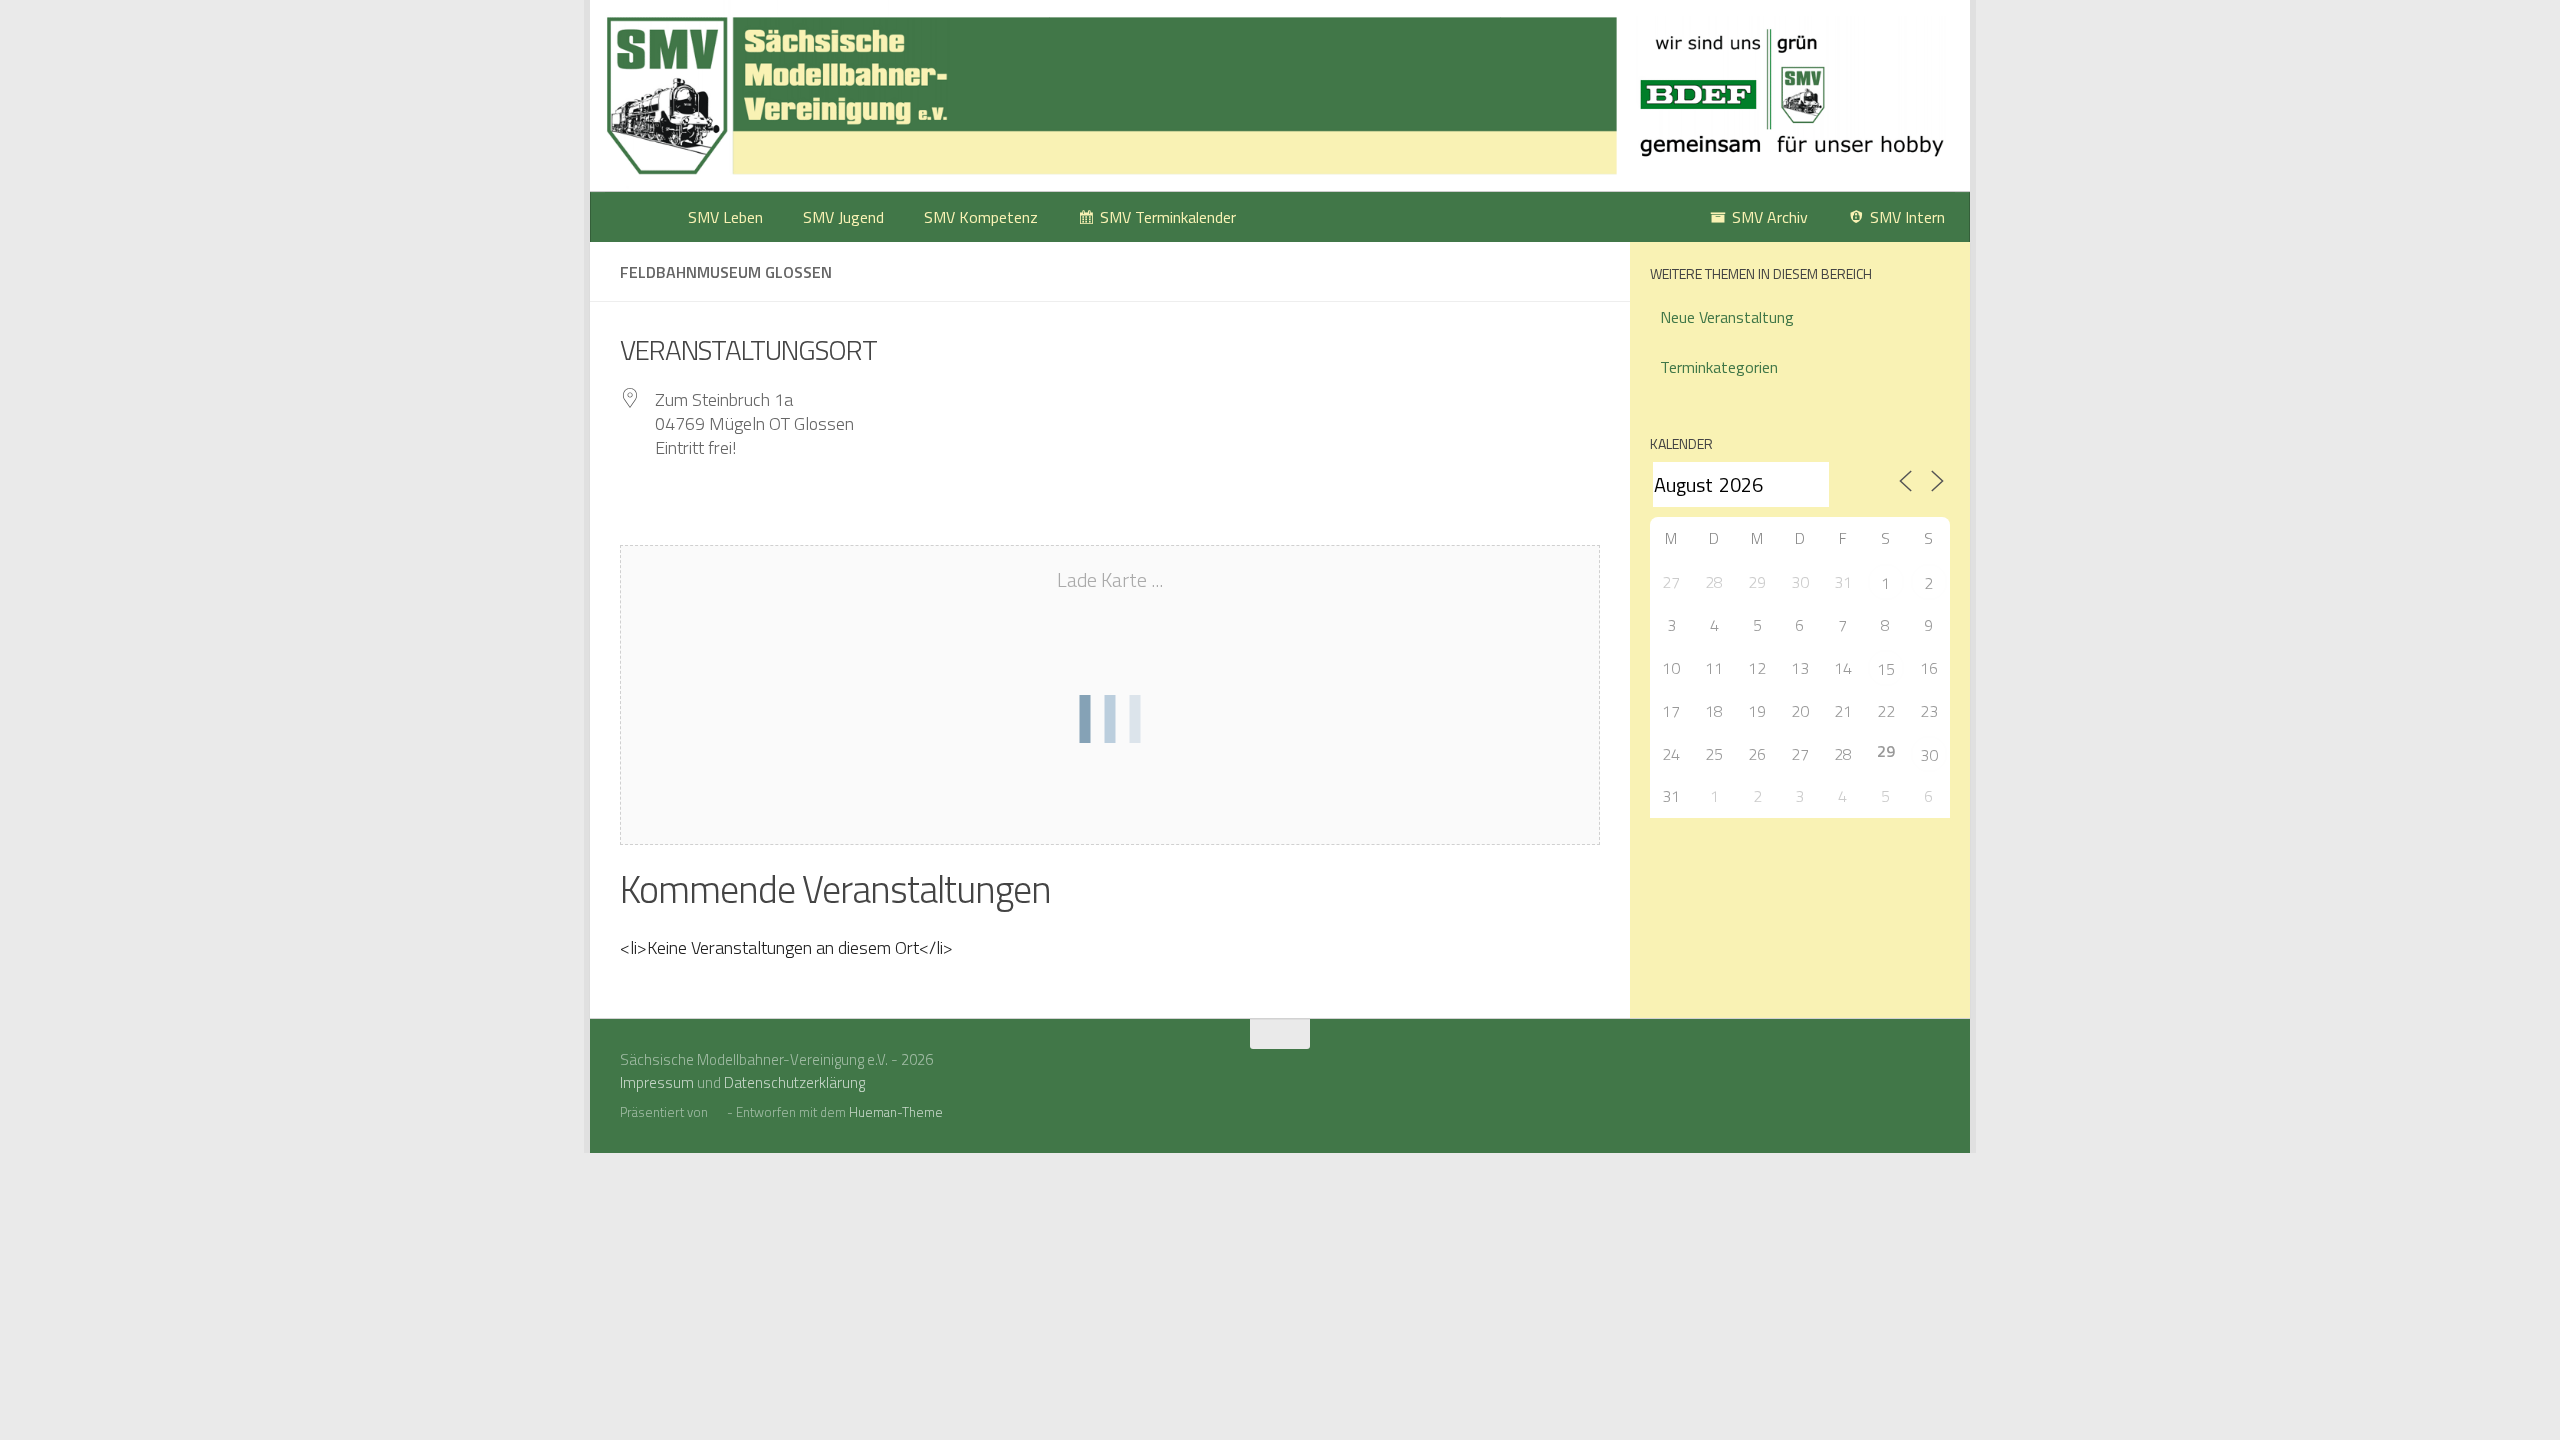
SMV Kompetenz (981, 217)
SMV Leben (725, 217)
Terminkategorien (1719, 367)
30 (1929, 755)
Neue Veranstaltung (1727, 317)
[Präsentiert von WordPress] (717, 1112)
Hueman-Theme (896, 1112)
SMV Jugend (843, 217)
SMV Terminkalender (1168, 217)
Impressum (657, 1082)
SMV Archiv (1770, 217)
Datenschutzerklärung (794, 1082)
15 (1886, 669)
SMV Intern (1907, 217)
